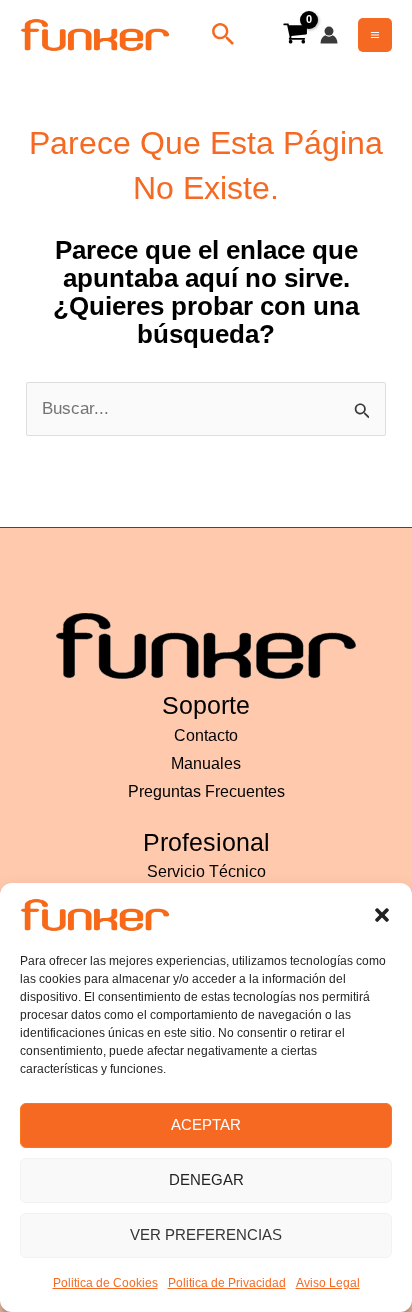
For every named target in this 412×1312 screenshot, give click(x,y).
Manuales (206, 763)
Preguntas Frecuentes (206, 791)
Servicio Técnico (206, 871)
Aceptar (206, 1124)
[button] (382, 915)
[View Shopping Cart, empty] (295, 35)
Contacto (206, 735)
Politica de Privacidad (227, 1283)
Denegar (206, 1179)
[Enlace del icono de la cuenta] (329, 35)
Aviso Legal (328, 1283)
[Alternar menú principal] (375, 35)
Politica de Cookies (105, 1283)
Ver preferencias (206, 1234)
